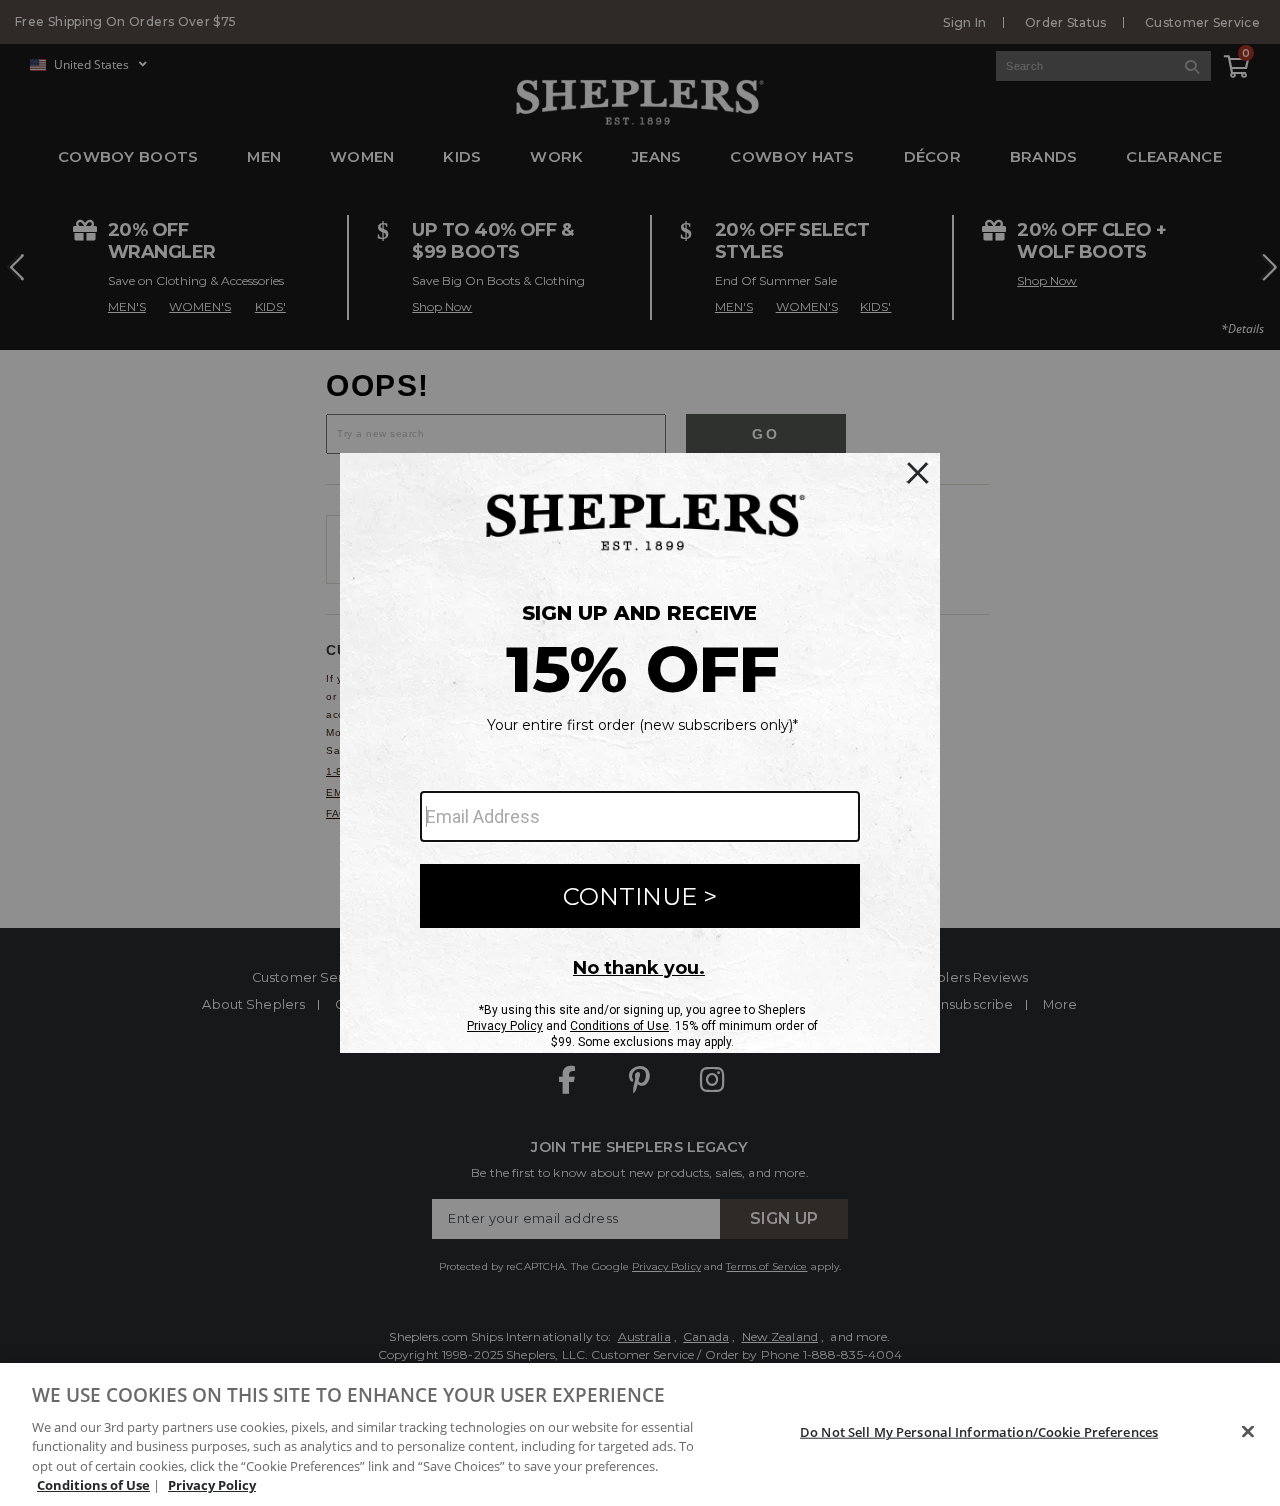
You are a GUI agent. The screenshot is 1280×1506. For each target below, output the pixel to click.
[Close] (1248, 1432)
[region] (640, 1434)
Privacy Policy (212, 1485)
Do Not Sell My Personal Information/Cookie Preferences (979, 1432)
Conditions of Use (93, 1485)
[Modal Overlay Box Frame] (640, 753)
